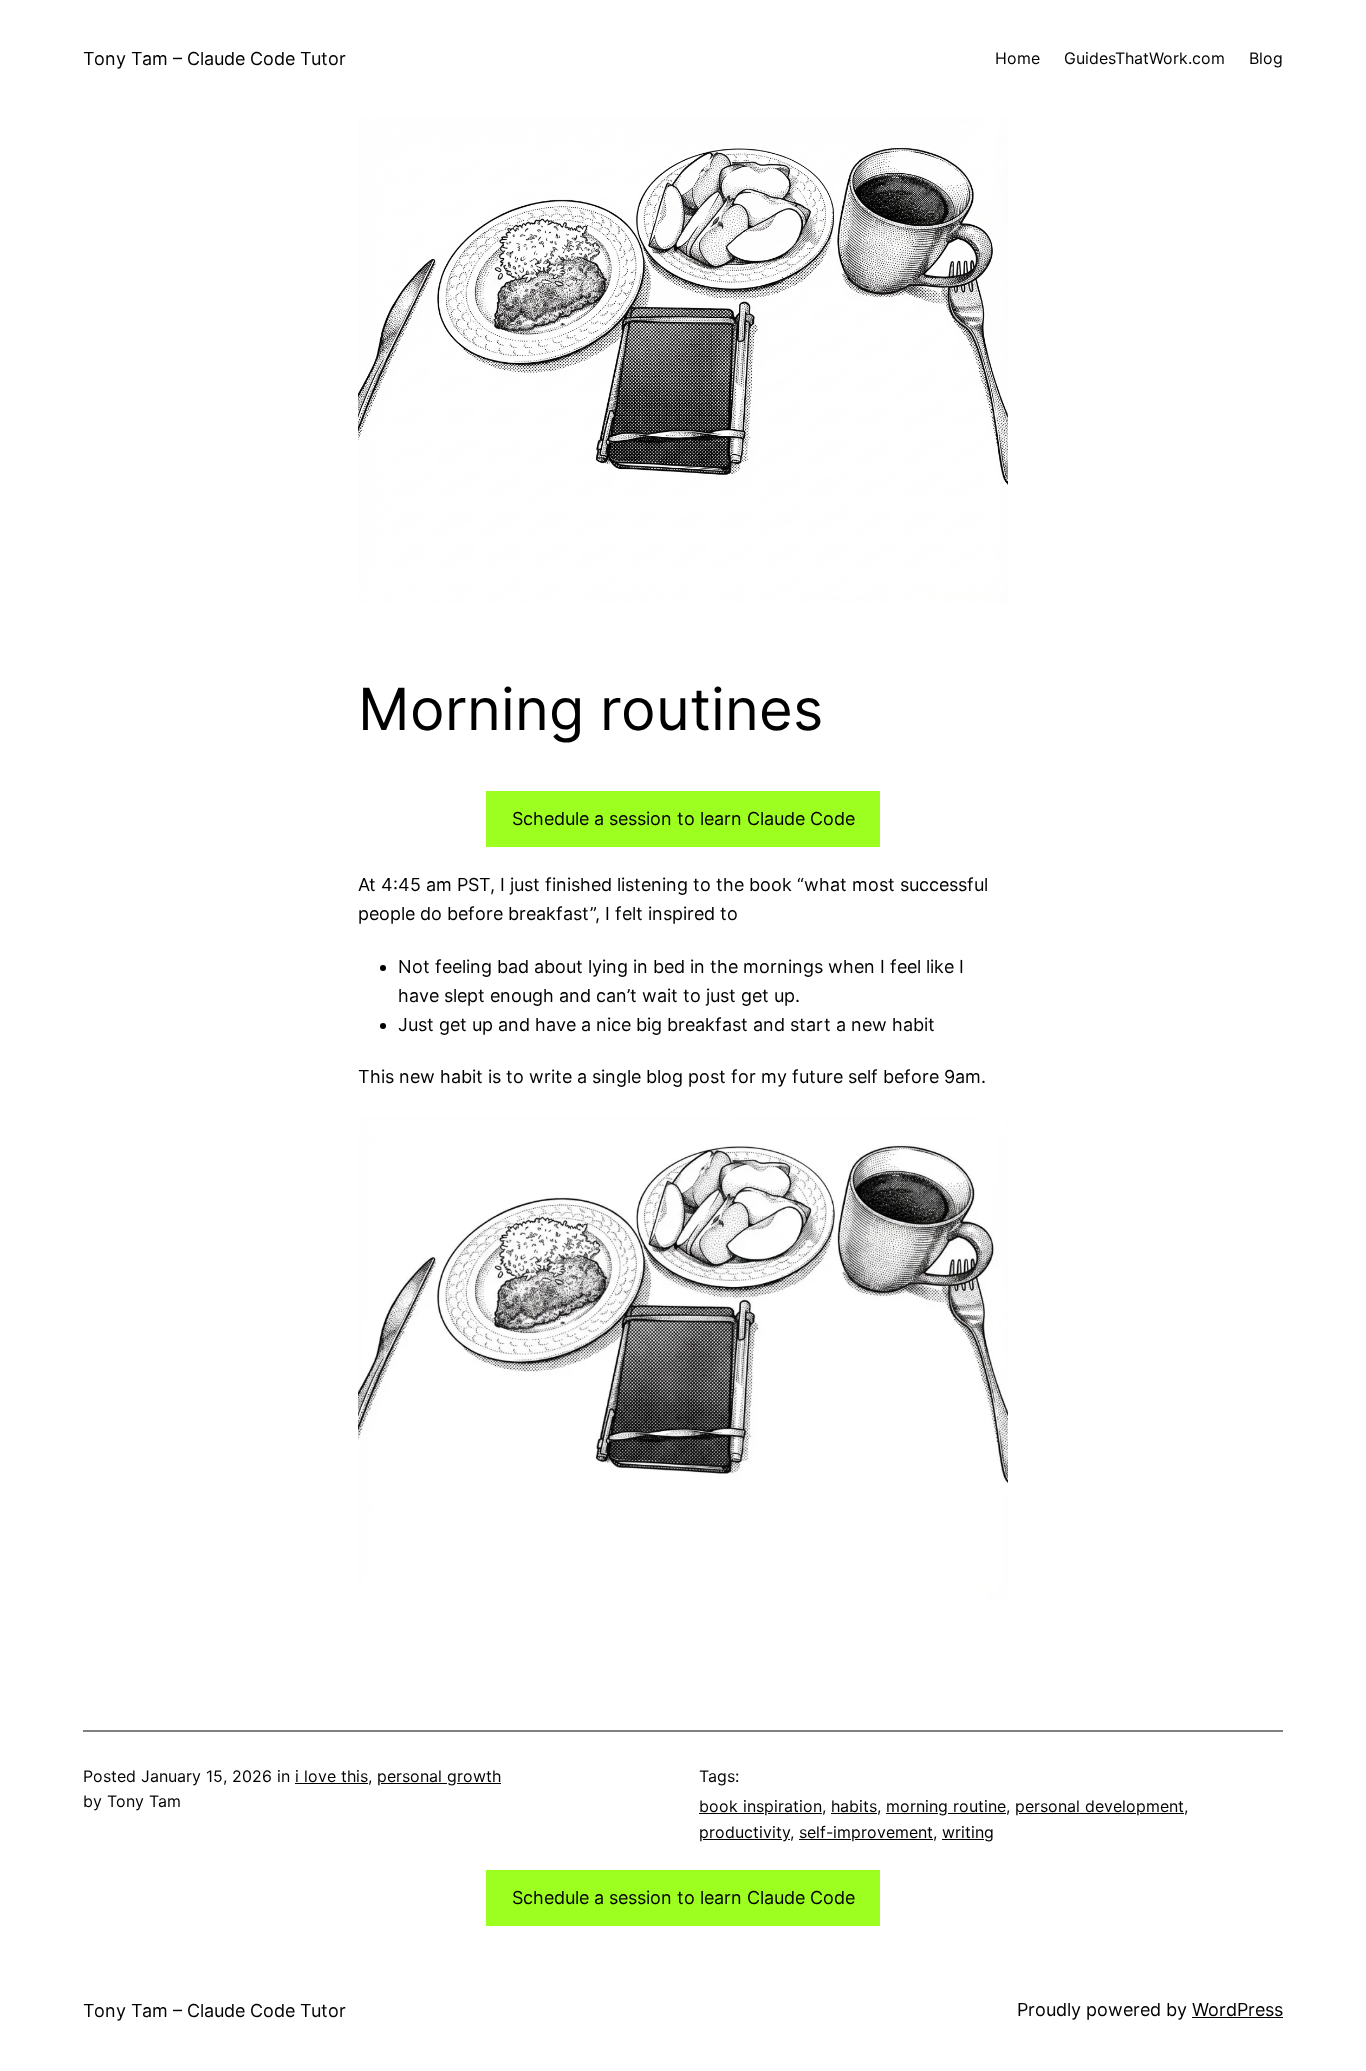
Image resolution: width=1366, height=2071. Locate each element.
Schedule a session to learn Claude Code (683, 818)
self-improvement (866, 1832)
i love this (331, 1776)
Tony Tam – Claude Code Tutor (214, 58)
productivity (744, 1832)
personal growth (439, 1776)
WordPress (1237, 2009)
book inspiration (760, 1806)
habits (854, 1806)
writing (968, 1832)
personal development (1099, 1806)
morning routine (946, 1806)
